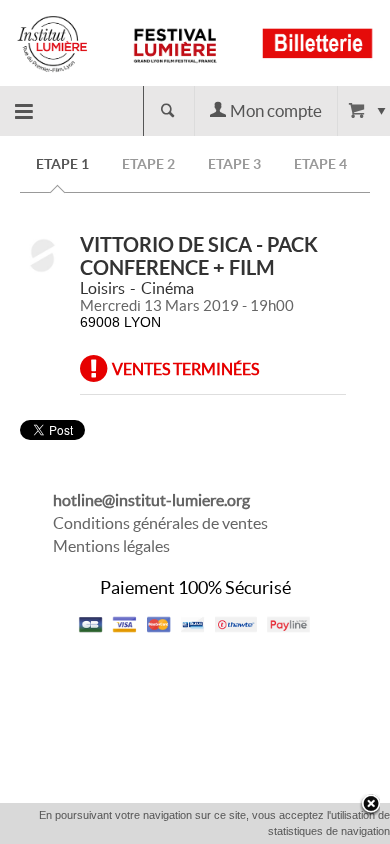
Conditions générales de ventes (160, 523)
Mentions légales (111, 546)
